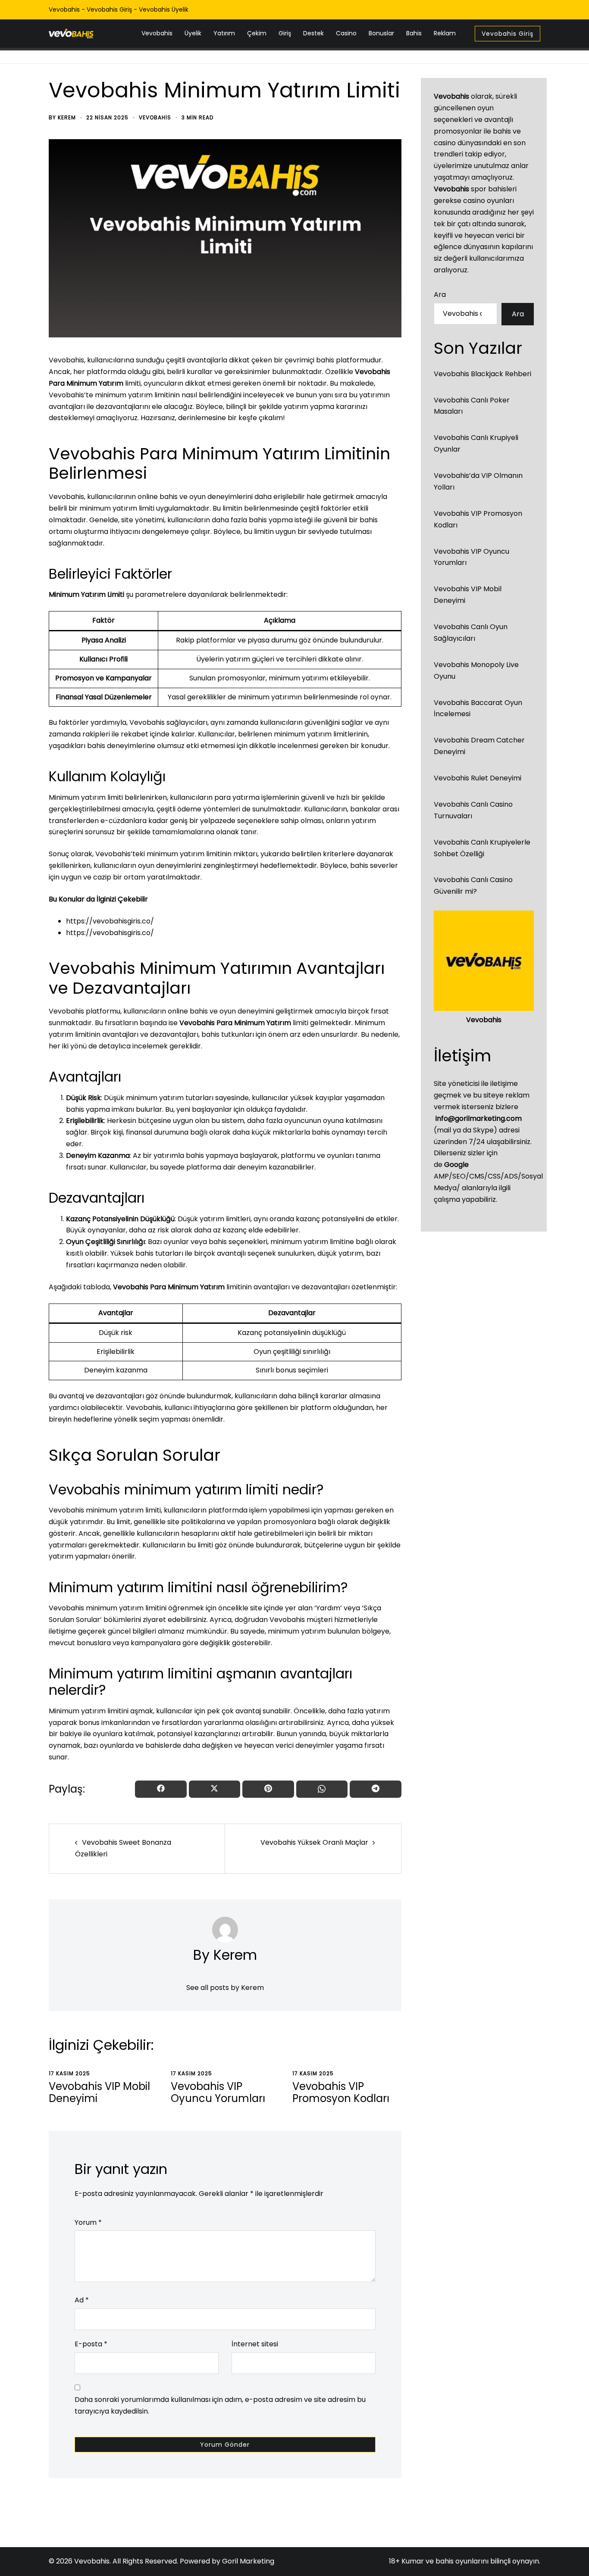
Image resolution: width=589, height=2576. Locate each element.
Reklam (445, 33)
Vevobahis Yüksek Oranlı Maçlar (314, 1842)
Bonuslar (381, 33)
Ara (440, 295)
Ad (82, 2300)
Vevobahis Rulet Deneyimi (478, 778)
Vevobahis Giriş (508, 34)
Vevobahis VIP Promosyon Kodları (341, 2093)
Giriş (285, 33)
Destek (313, 33)
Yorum (88, 2222)
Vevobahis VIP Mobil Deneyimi (99, 2093)
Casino (346, 33)
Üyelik (193, 33)
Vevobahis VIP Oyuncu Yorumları (218, 2093)
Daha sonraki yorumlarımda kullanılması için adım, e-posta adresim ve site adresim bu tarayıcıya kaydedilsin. (220, 2405)
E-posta (91, 2344)
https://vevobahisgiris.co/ (110, 921)
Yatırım (224, 33)
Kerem (67, 117)
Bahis (414, 33)
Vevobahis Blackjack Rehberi (482, 374)
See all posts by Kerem (225, 1988)
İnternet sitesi (255, 2344)
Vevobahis (157, 33)
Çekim (257, 33)
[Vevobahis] (71, 33)
